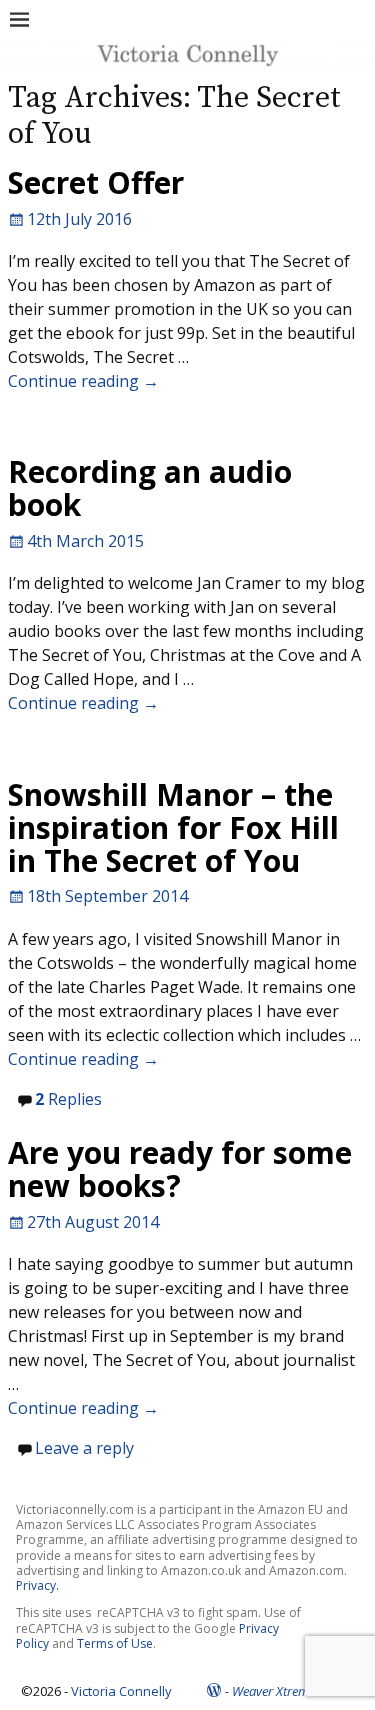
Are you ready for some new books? (180, 1169)
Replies (68, 1099)
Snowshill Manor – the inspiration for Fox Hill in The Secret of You (173, 827)
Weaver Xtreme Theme (293, 1691)
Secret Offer (96, 182)
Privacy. (37, 1585)
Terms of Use (115, 1643)
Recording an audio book (150, 488)
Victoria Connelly (121, 1691)
